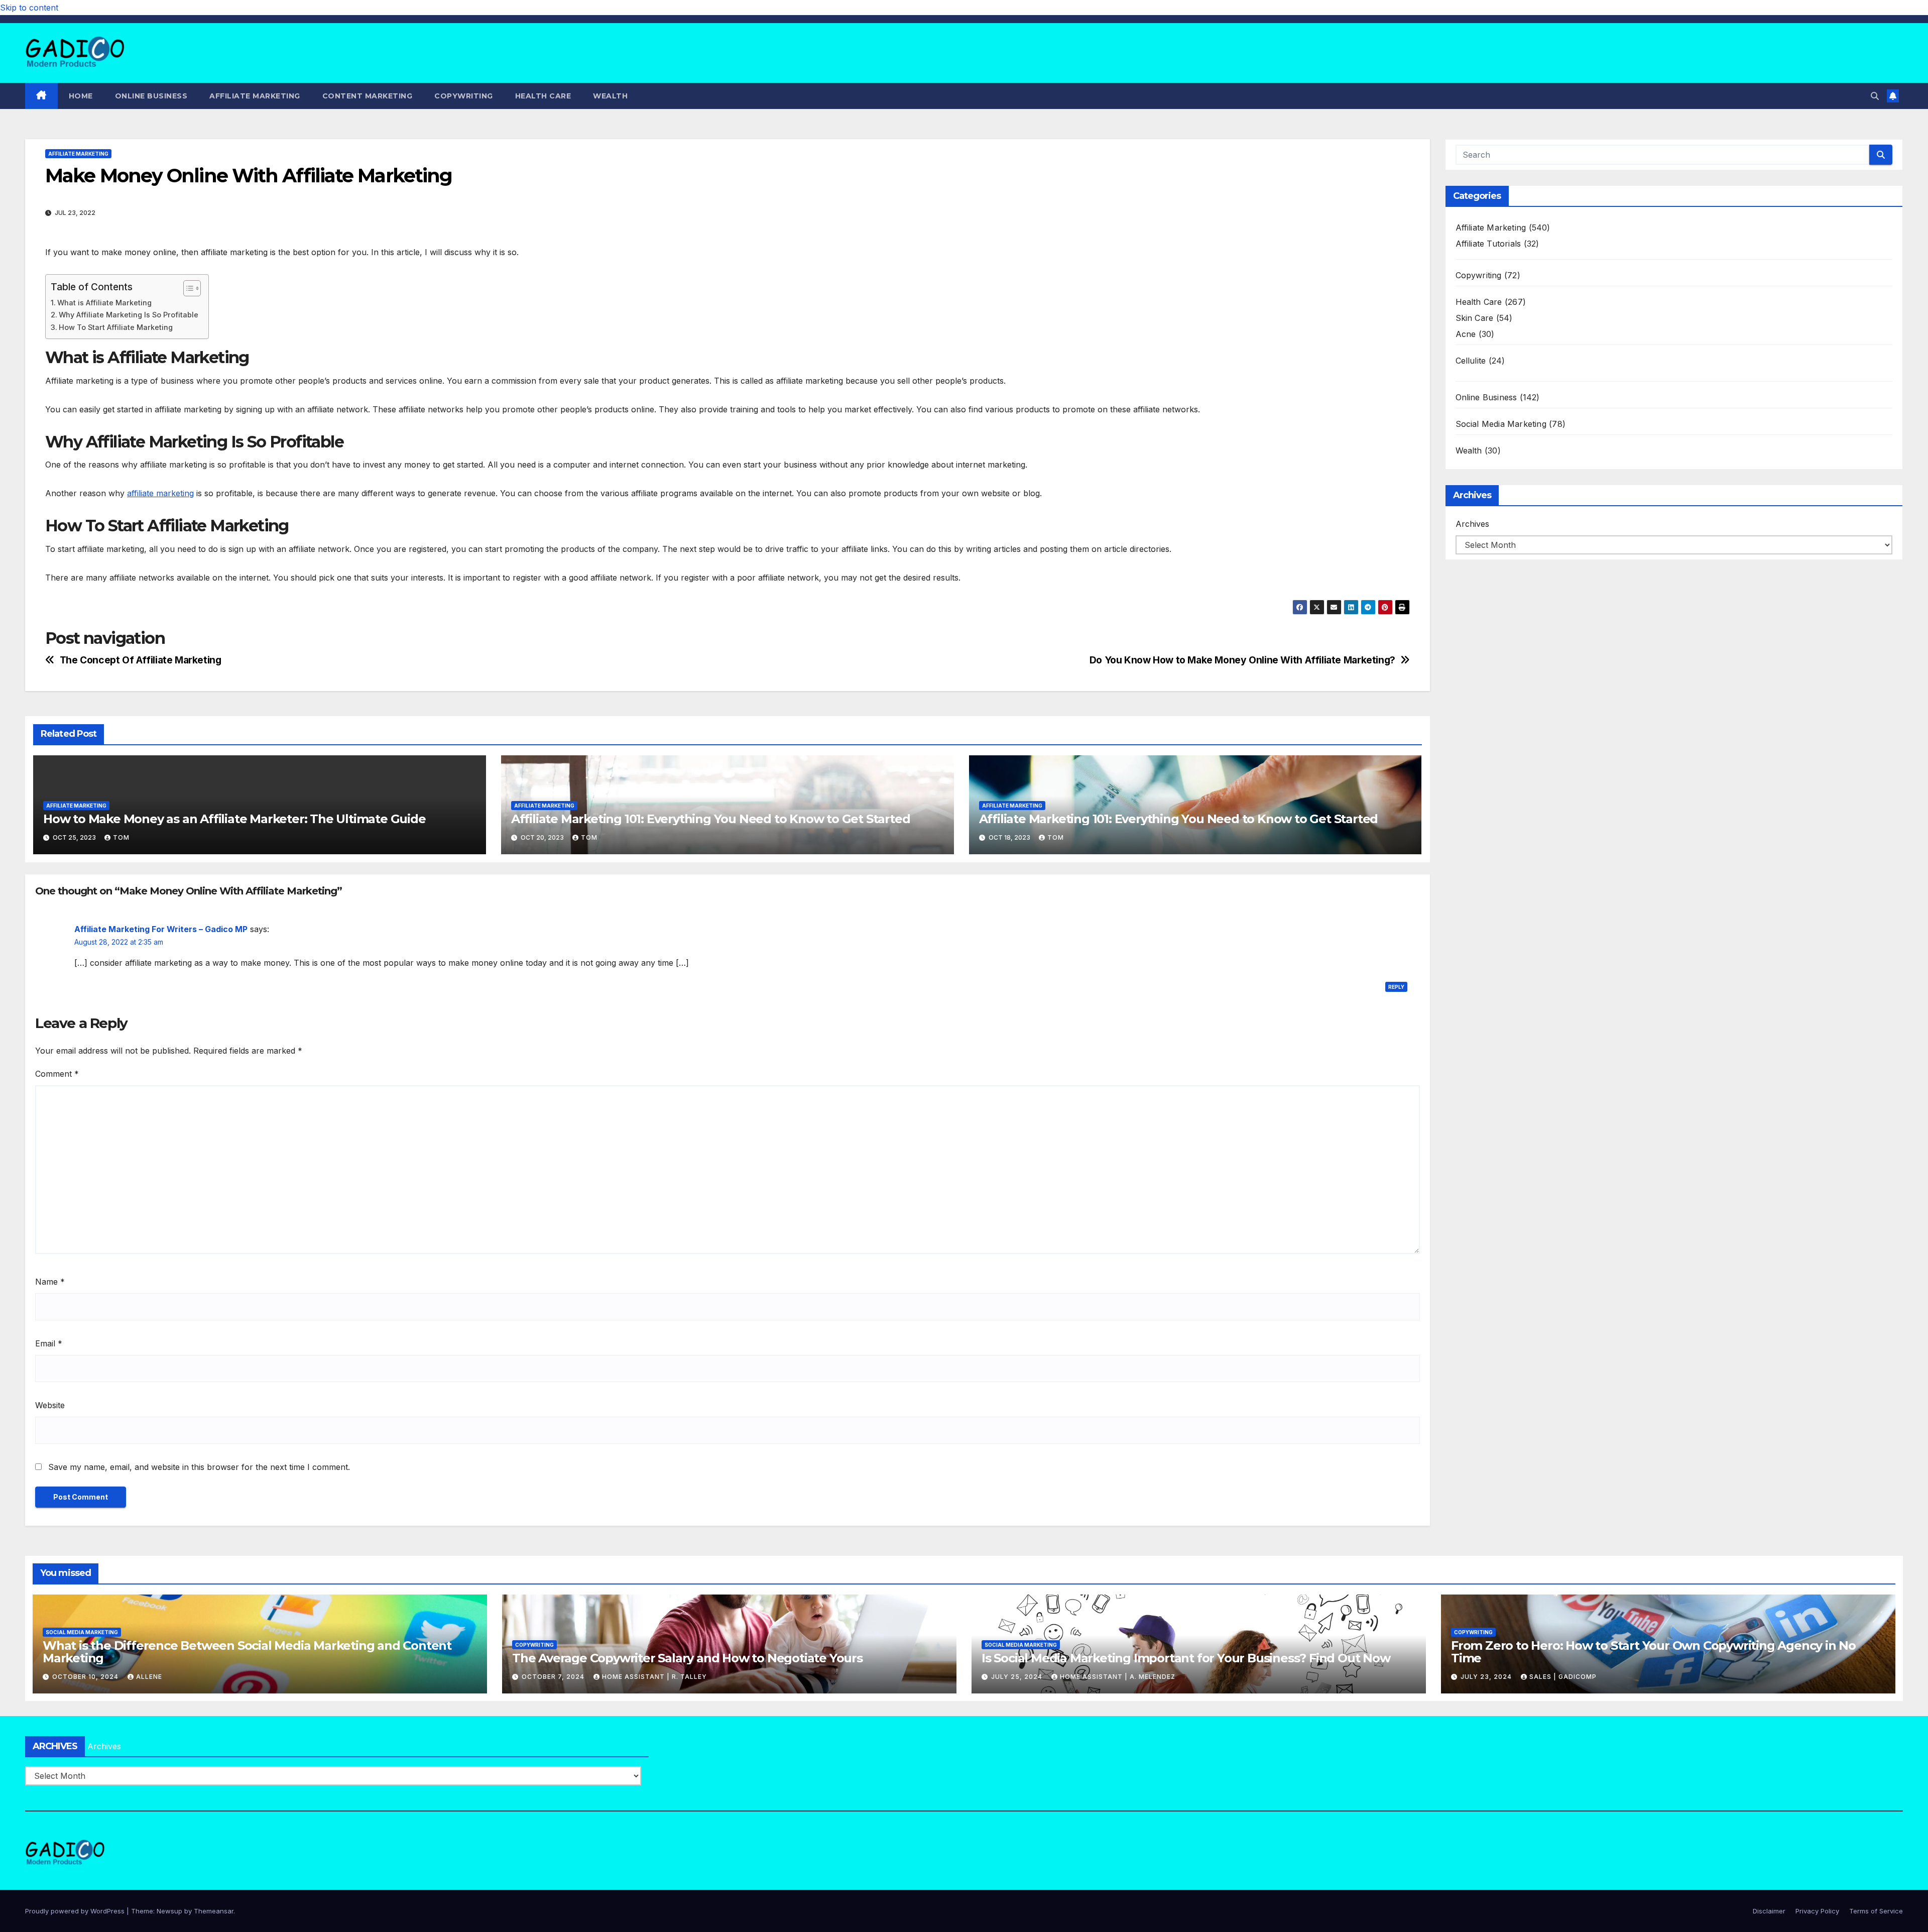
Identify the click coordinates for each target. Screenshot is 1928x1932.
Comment (57, 1074)
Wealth (610, 96)
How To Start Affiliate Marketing (116, 327)
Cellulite (1471, 361)
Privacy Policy (1817, 1911)
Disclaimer (1769, 1911)
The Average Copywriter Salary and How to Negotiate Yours (687, 1658)
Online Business (151, 96)
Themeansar (214, 1911)
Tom (121, 837)
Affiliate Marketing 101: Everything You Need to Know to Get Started (711, 819)
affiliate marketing (160, 493)
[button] (1875, 96)
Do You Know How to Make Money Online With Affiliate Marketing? (1242, 660)
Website (50, 1405)
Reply (1396, 987)
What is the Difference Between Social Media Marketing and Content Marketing (247, 1652)
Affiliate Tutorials (1488, 244)
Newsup (169, 1911)
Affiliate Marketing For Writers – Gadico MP (161, 929)
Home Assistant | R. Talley (654, 1677)
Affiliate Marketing (255, 96)
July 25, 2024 (1018, 1677)
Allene (149, 1677)
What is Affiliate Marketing (104, 303)
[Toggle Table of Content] (187, 288)
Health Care (543, 96)
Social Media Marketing (1501, 424)
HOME (81, 96)
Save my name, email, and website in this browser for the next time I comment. (199, 1467)
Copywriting (464, 96)
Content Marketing (368, 96)
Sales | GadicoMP (1563, 1677)
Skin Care (1475, 318)
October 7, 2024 (554, 1677)
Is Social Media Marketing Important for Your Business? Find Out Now (1186, 1658)
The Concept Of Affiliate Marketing (141, 660)
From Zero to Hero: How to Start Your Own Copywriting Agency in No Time (1653, 1652)
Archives (1472, 524)
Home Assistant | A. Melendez (1118, 1677)
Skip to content (29, 8)
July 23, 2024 (1487, 1677)
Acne (1466, 334)
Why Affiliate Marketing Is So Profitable (129, 315)
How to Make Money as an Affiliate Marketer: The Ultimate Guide (234, 819)
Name (50, 1282)
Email (49, 1343)
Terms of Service (1876, 1911)
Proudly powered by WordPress (76, 1911)
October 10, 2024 (86, 1677)
